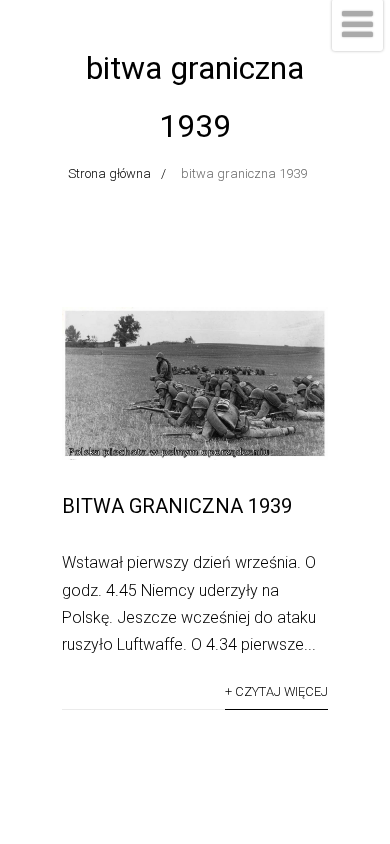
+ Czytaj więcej (276, 691)
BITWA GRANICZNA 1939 (177, 506)
